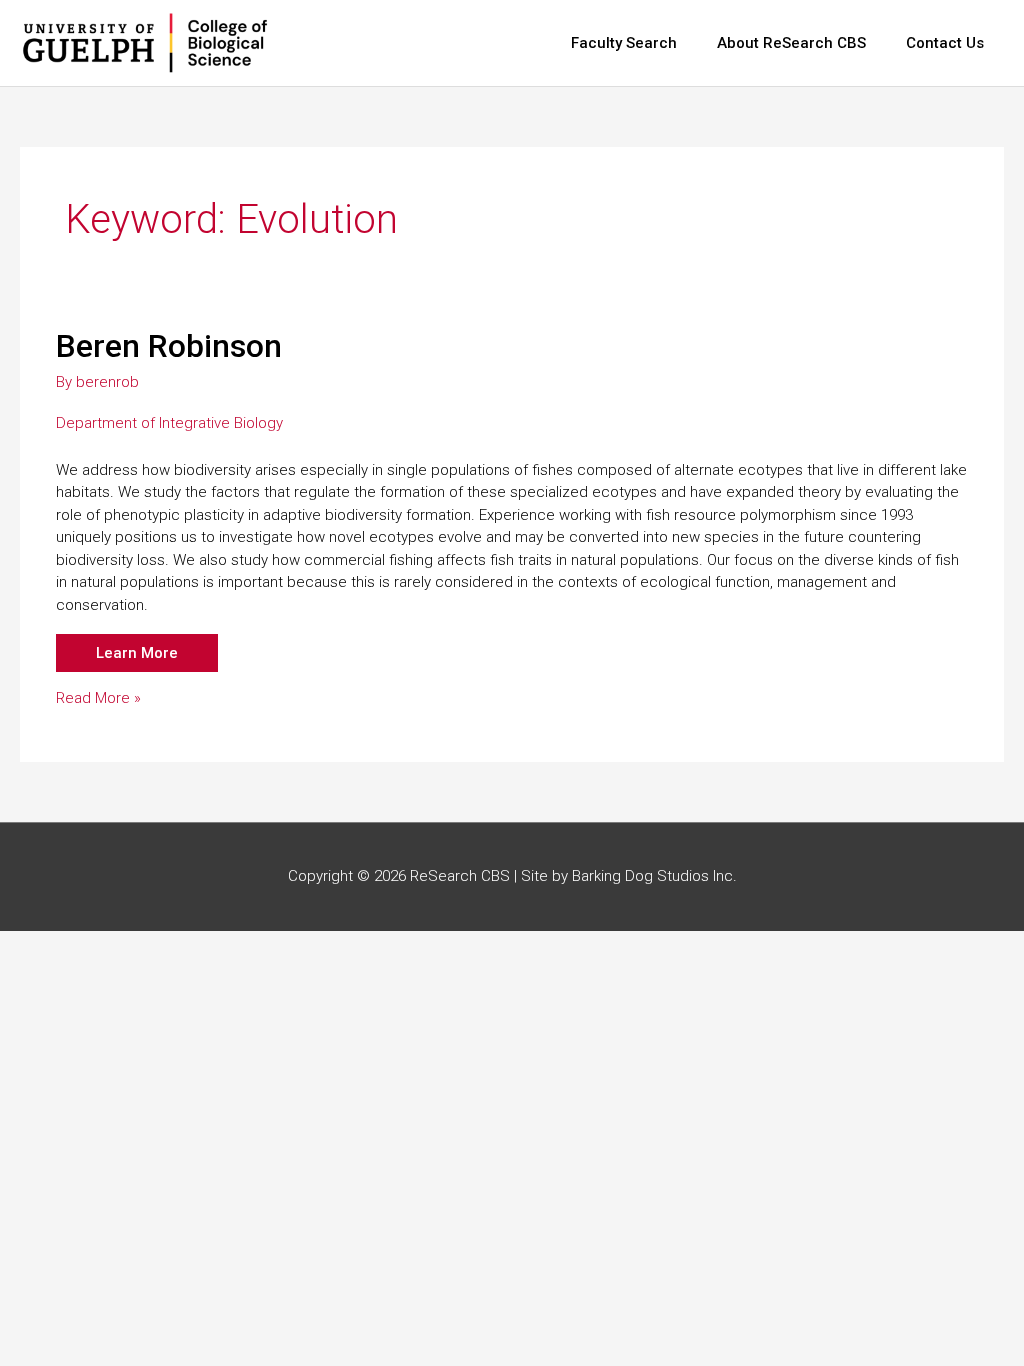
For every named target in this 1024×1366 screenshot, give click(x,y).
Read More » (98, 699)
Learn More (137, 653)
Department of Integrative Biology (169, 423)
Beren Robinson (169, 346)
